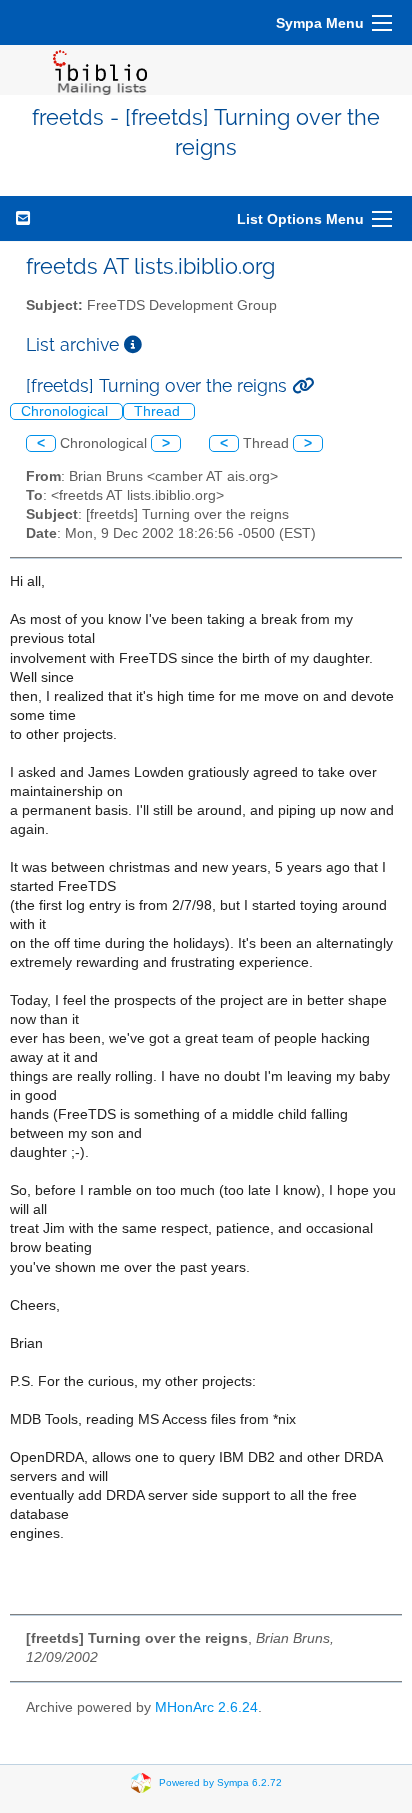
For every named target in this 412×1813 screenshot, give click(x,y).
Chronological (66, 411)
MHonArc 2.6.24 (206, 1707)
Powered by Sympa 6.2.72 (220, 1782)
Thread (159, 411)
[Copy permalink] (303, 385)
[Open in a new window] (133, 344)
